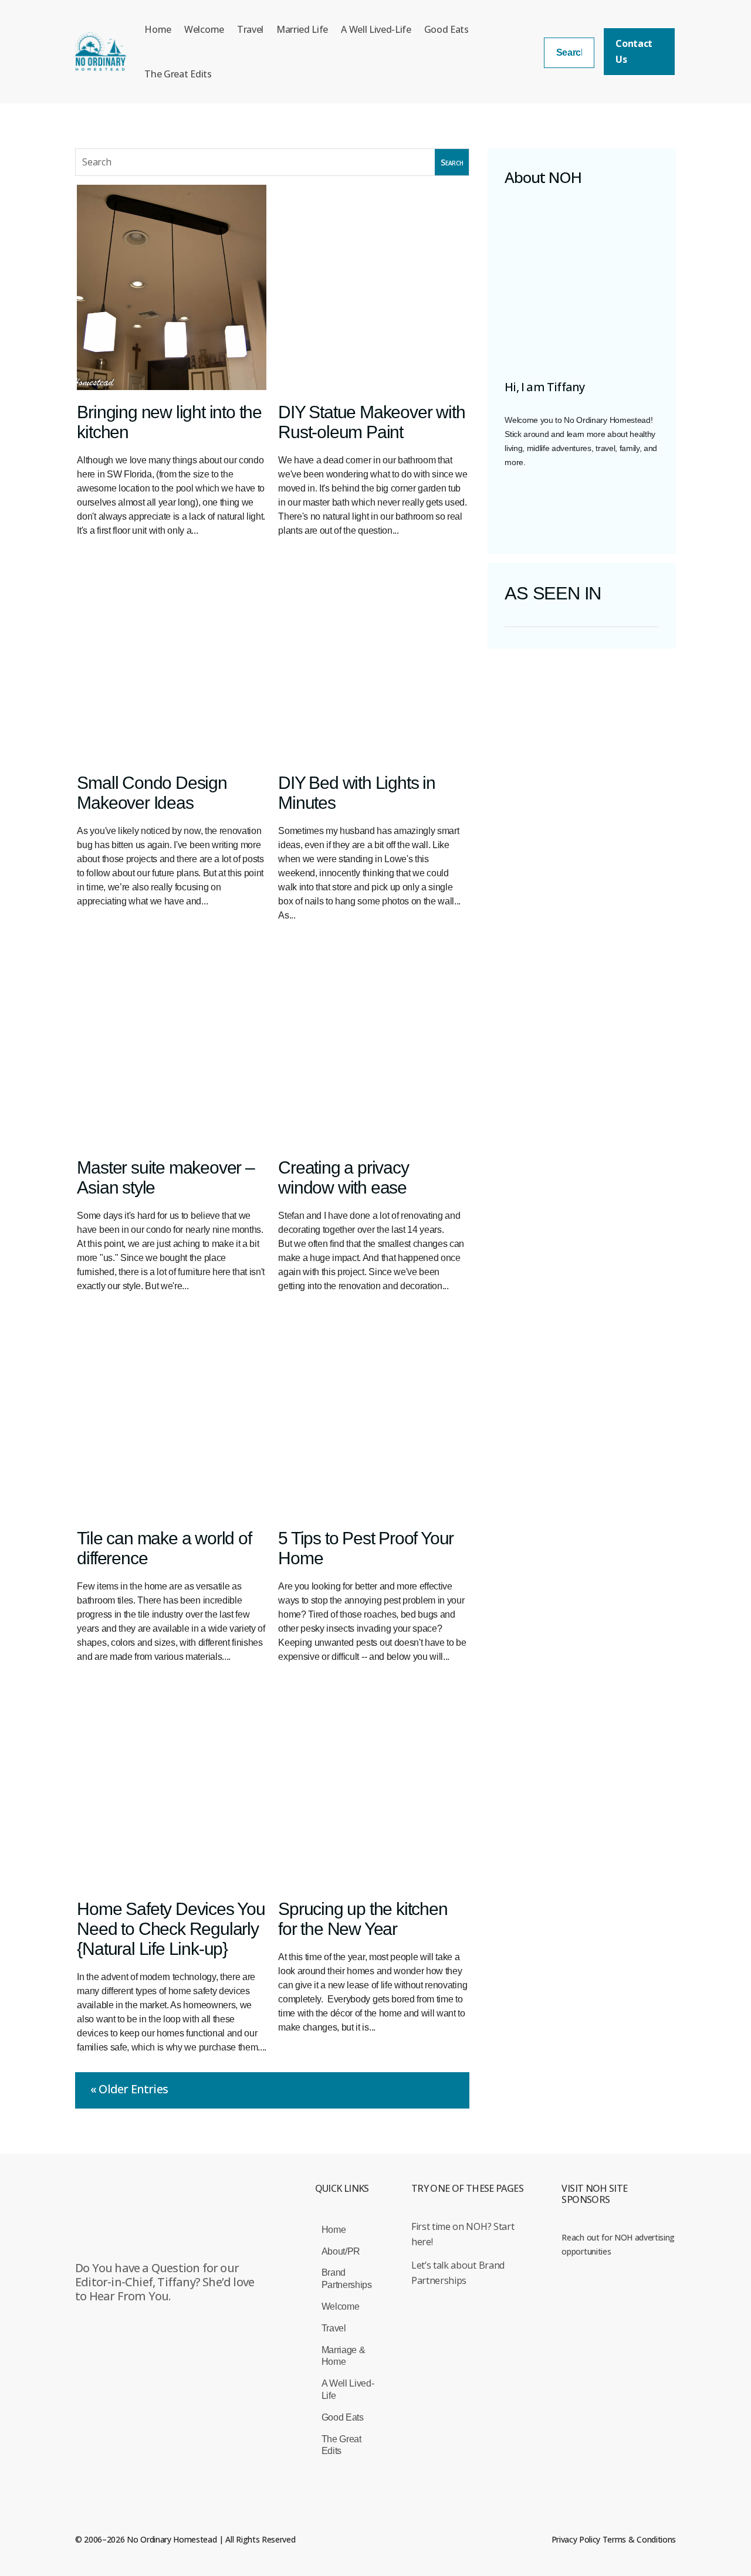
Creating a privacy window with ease (343, 1177)
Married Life (302, 29)
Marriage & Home (344, 2356)
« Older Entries (129, 2089)
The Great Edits (178, 74)
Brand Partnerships (347, 2279)
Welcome (204, 29)
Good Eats (446, 29)
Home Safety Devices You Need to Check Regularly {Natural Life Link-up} (171, 1929)
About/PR (341, 2251)
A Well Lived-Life (376, 29)
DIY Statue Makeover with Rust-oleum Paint (371, 422)
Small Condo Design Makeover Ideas (152, 793)
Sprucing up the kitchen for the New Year (363, 1919)
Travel (250, 29)
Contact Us (634, 51)
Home (158, 29)
